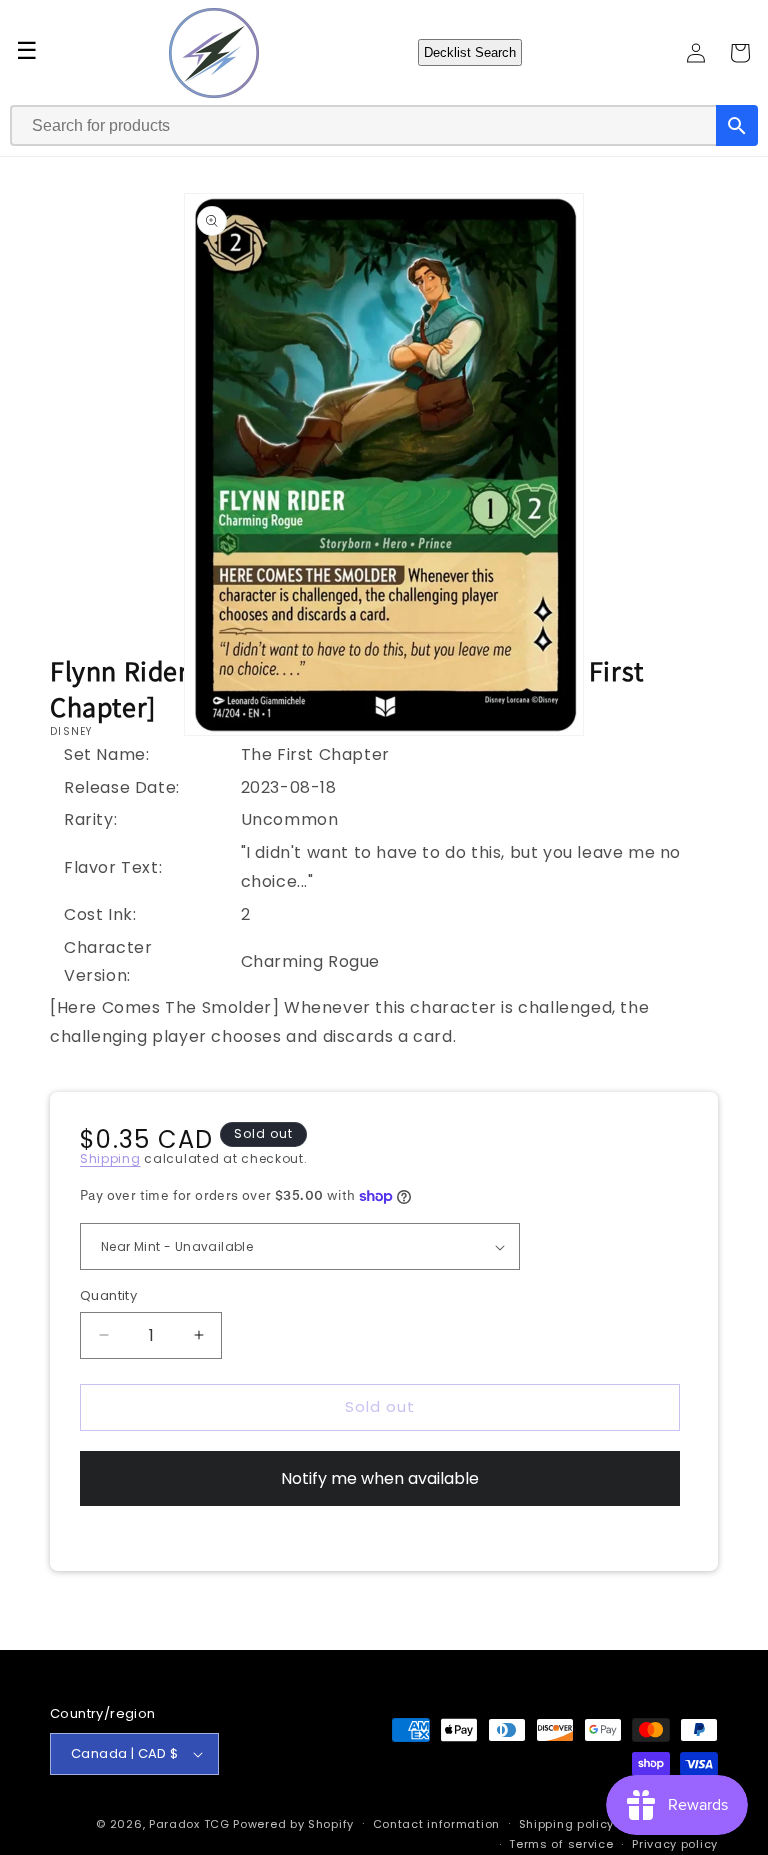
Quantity (108, 1295)
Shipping (110, 1158)
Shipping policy (567, 1824)
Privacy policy (675, 1844)
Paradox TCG (189, 1824)
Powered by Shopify (293, 1824)
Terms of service (561, 1844)
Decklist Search (470, 52)
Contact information (436, 1824)
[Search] (737, 125)
